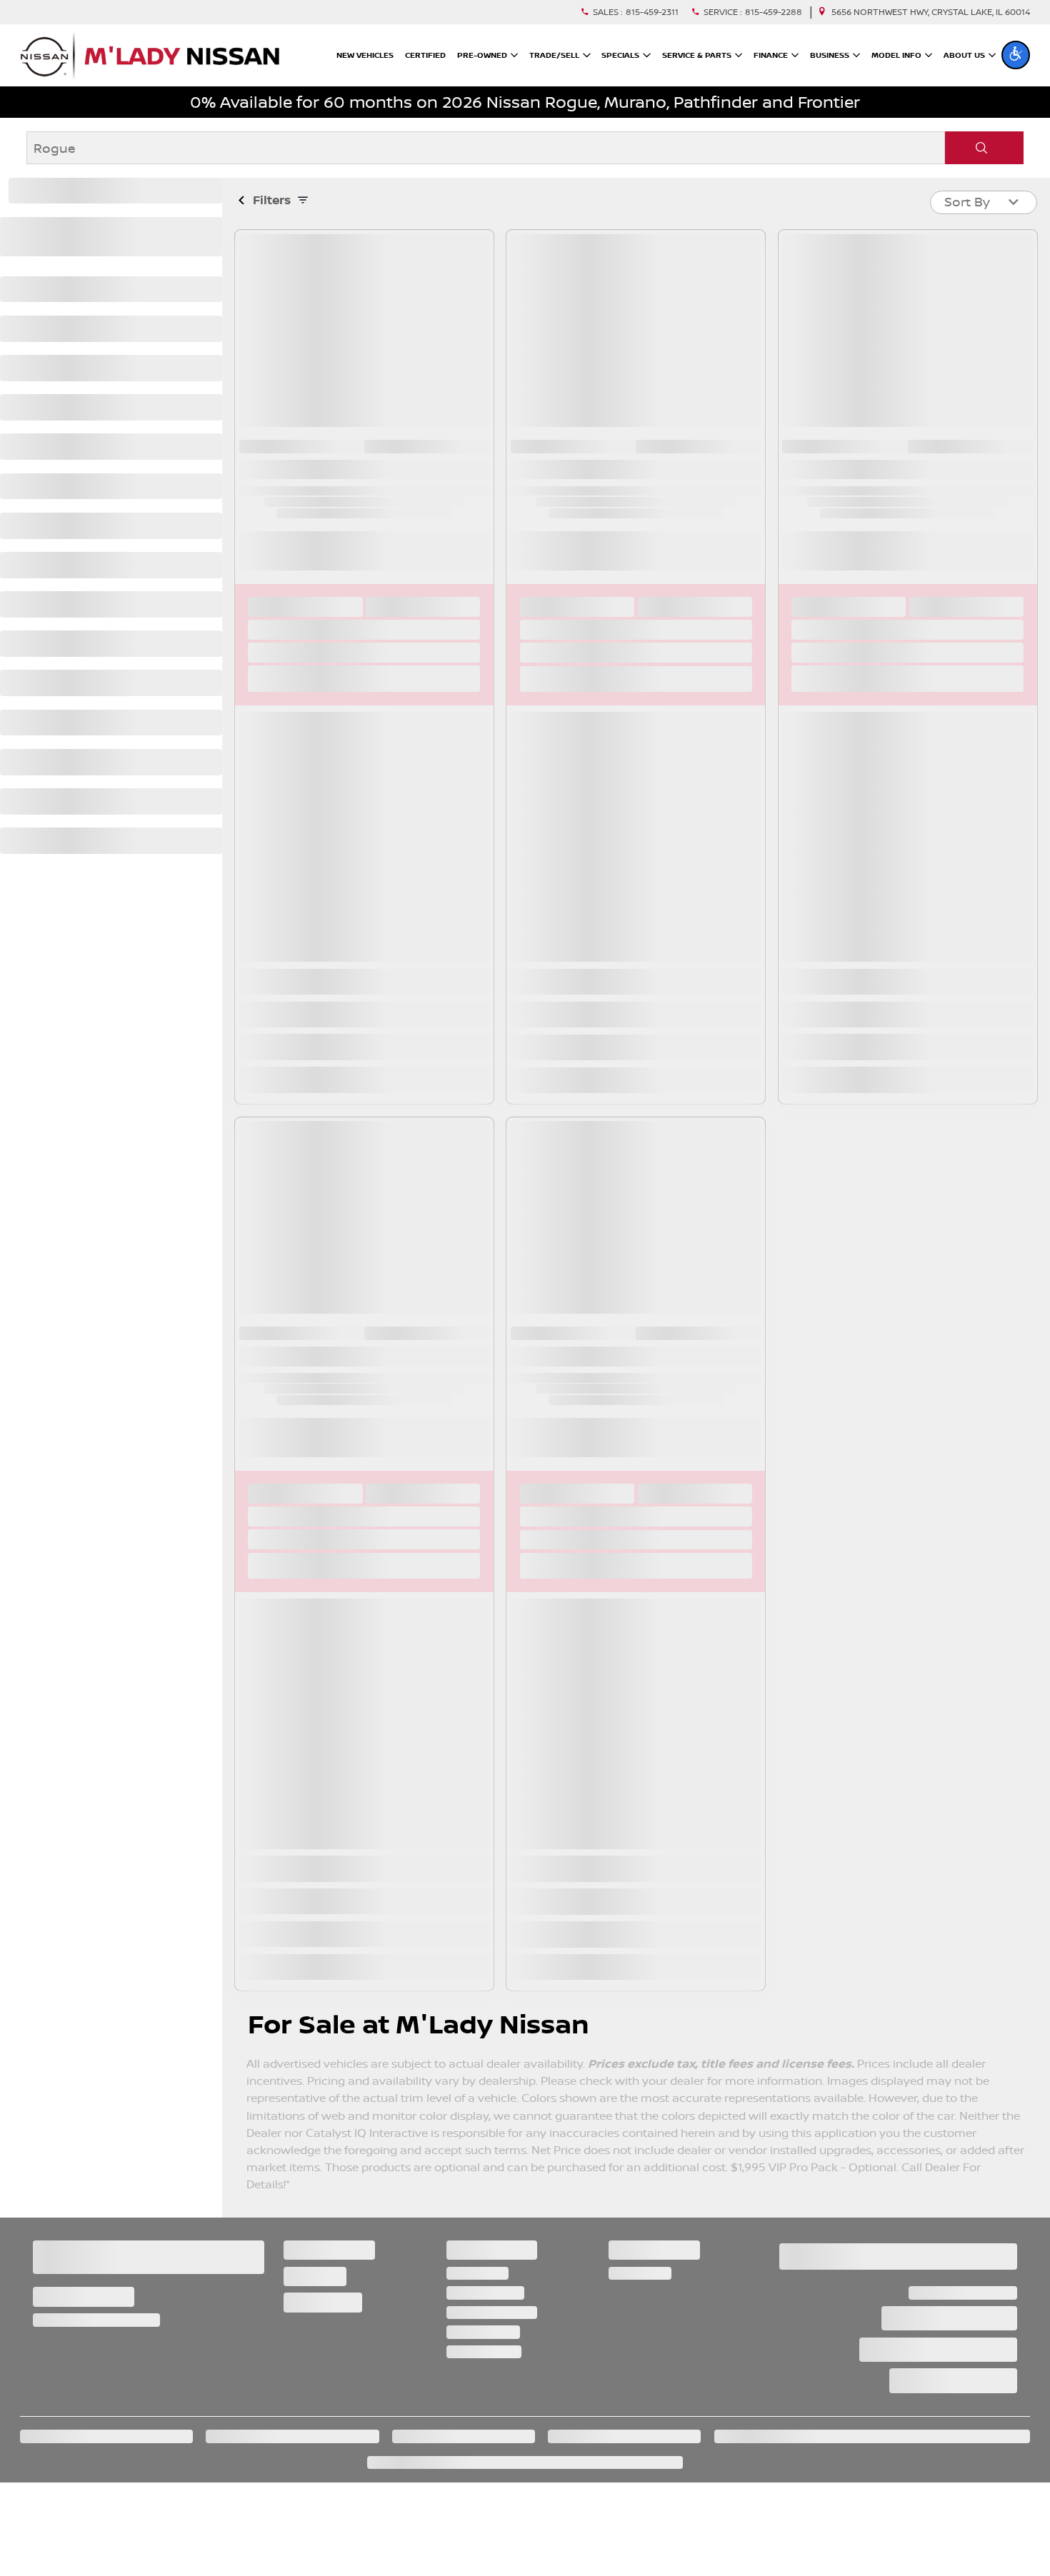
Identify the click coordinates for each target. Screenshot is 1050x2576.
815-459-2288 (774, 12)
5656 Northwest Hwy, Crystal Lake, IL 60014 (931, 12)
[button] (1016, 55)
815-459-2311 (652, 12)
